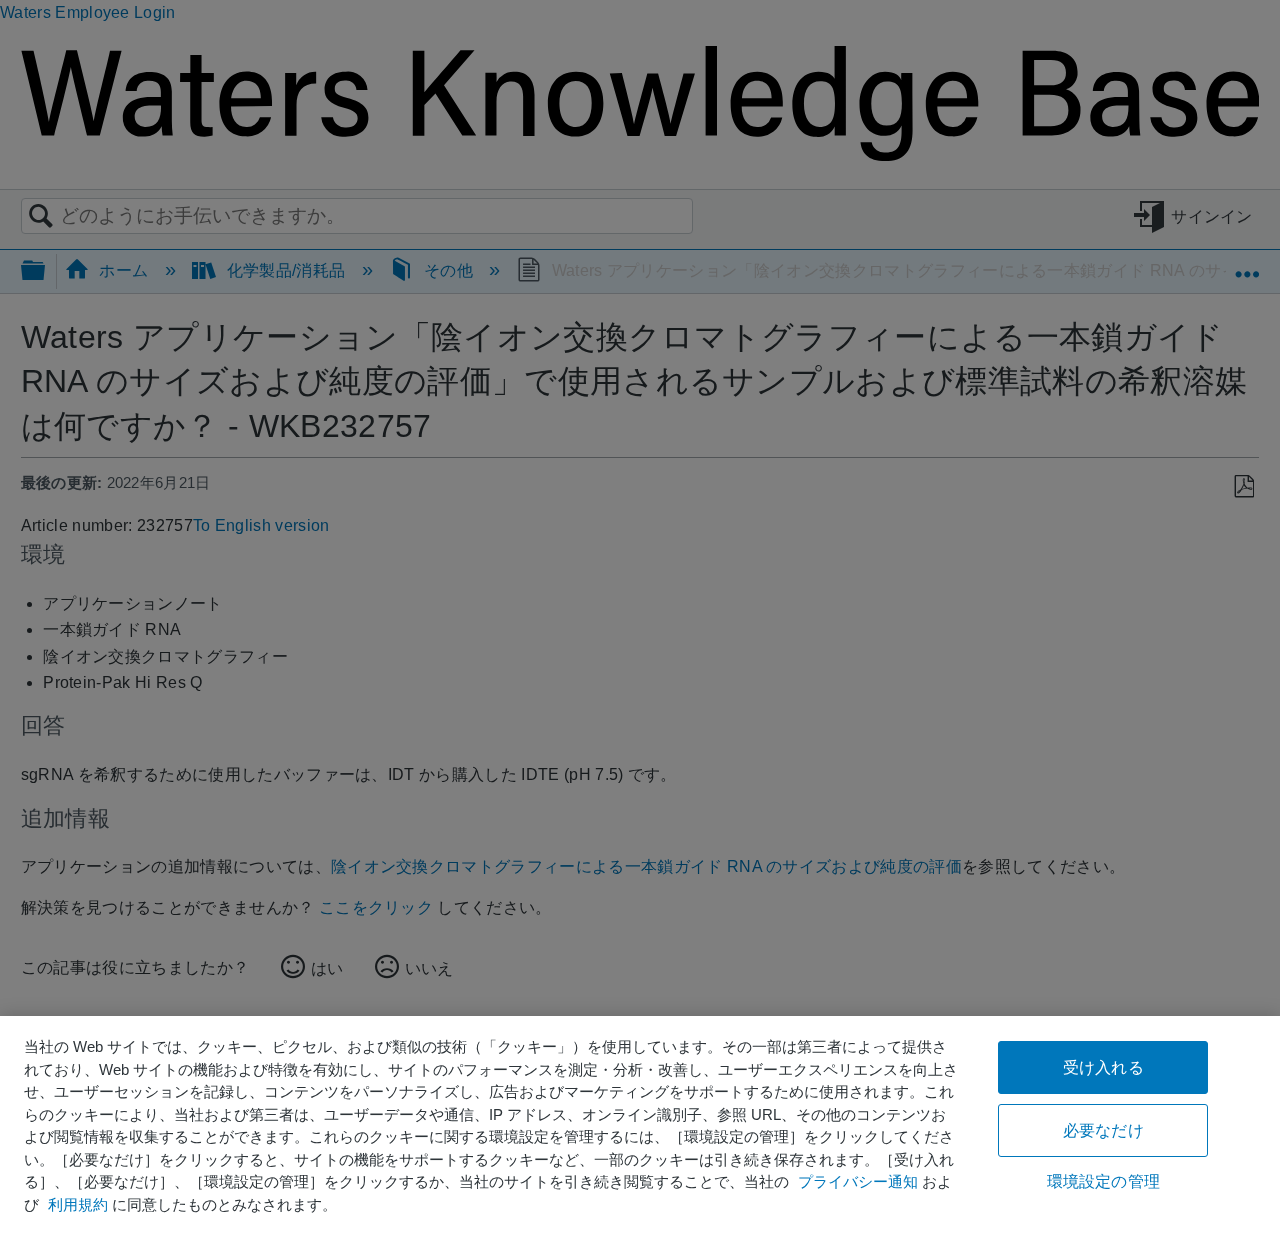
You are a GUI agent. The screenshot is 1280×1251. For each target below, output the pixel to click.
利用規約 (78, 1204)
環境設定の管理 (1103, 1181)
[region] (640, 1133)
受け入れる (1103, 1067)
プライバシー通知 (858, 1181)
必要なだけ (1103, 1130)
